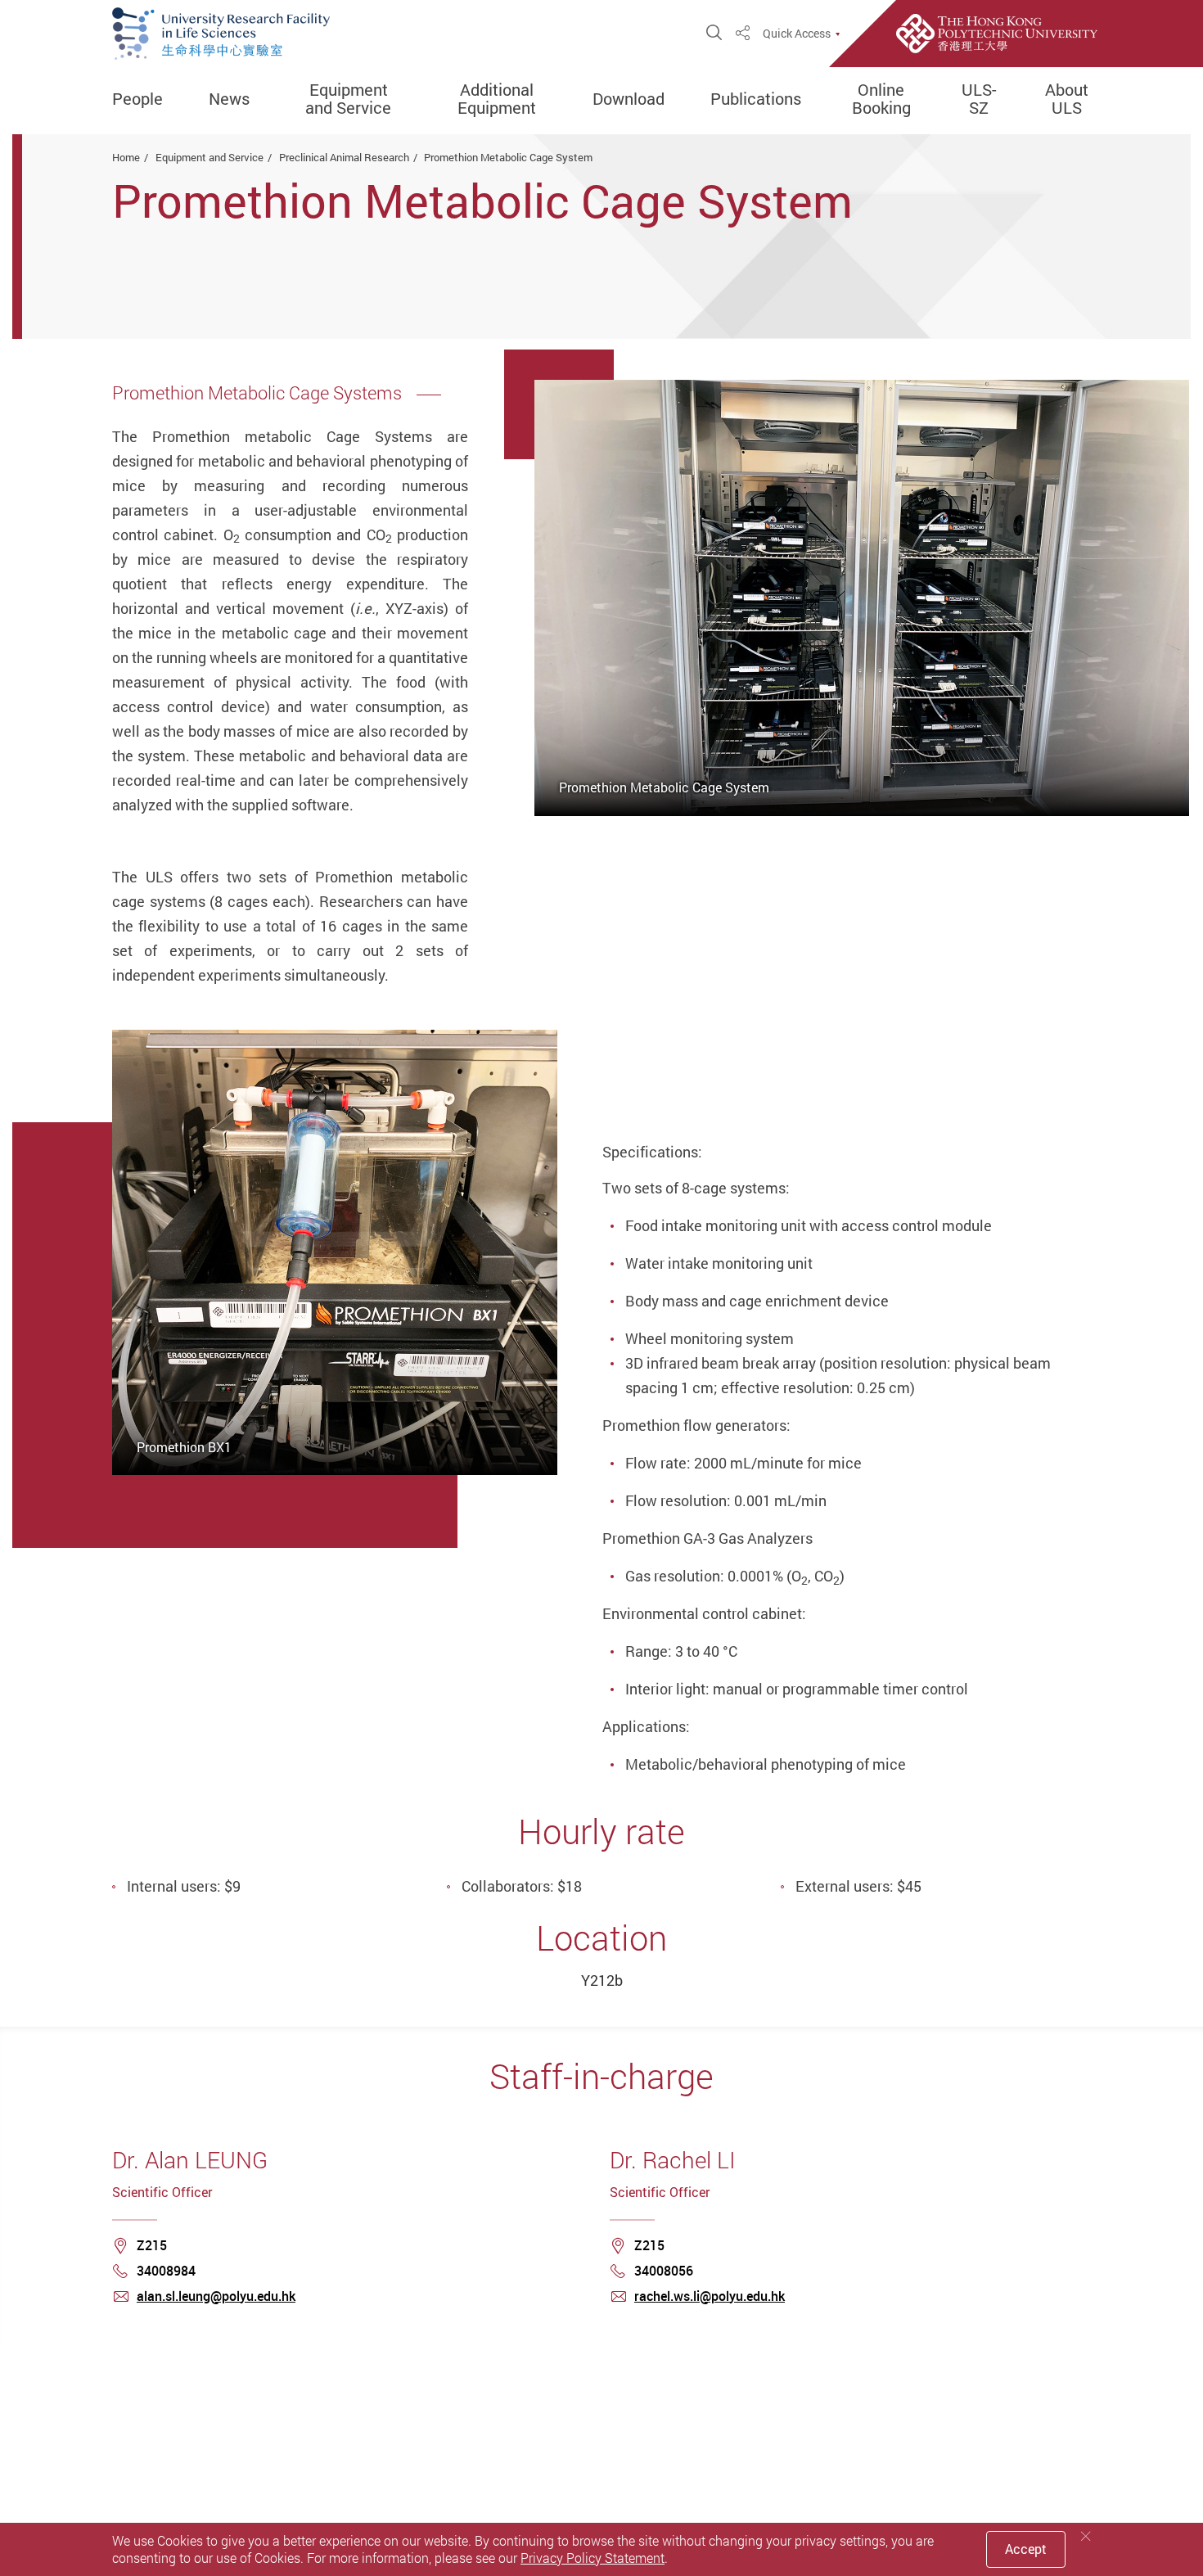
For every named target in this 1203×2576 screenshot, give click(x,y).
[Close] (1086, 2536)
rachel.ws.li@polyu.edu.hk (710, 2296)
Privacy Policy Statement (592, 2558)
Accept (1026, 2549)
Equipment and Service (348, 99)
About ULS (1067, 99)
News (229, 99)
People (137, 99)
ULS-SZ (979, 99)
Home (126, 157)
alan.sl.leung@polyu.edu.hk (216, 2296)
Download (629, 99)
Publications (756, 99)
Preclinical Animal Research (344, 157)
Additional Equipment (497, 99)
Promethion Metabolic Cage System (508, 157)
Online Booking (881, 99)
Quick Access (797, 34)
